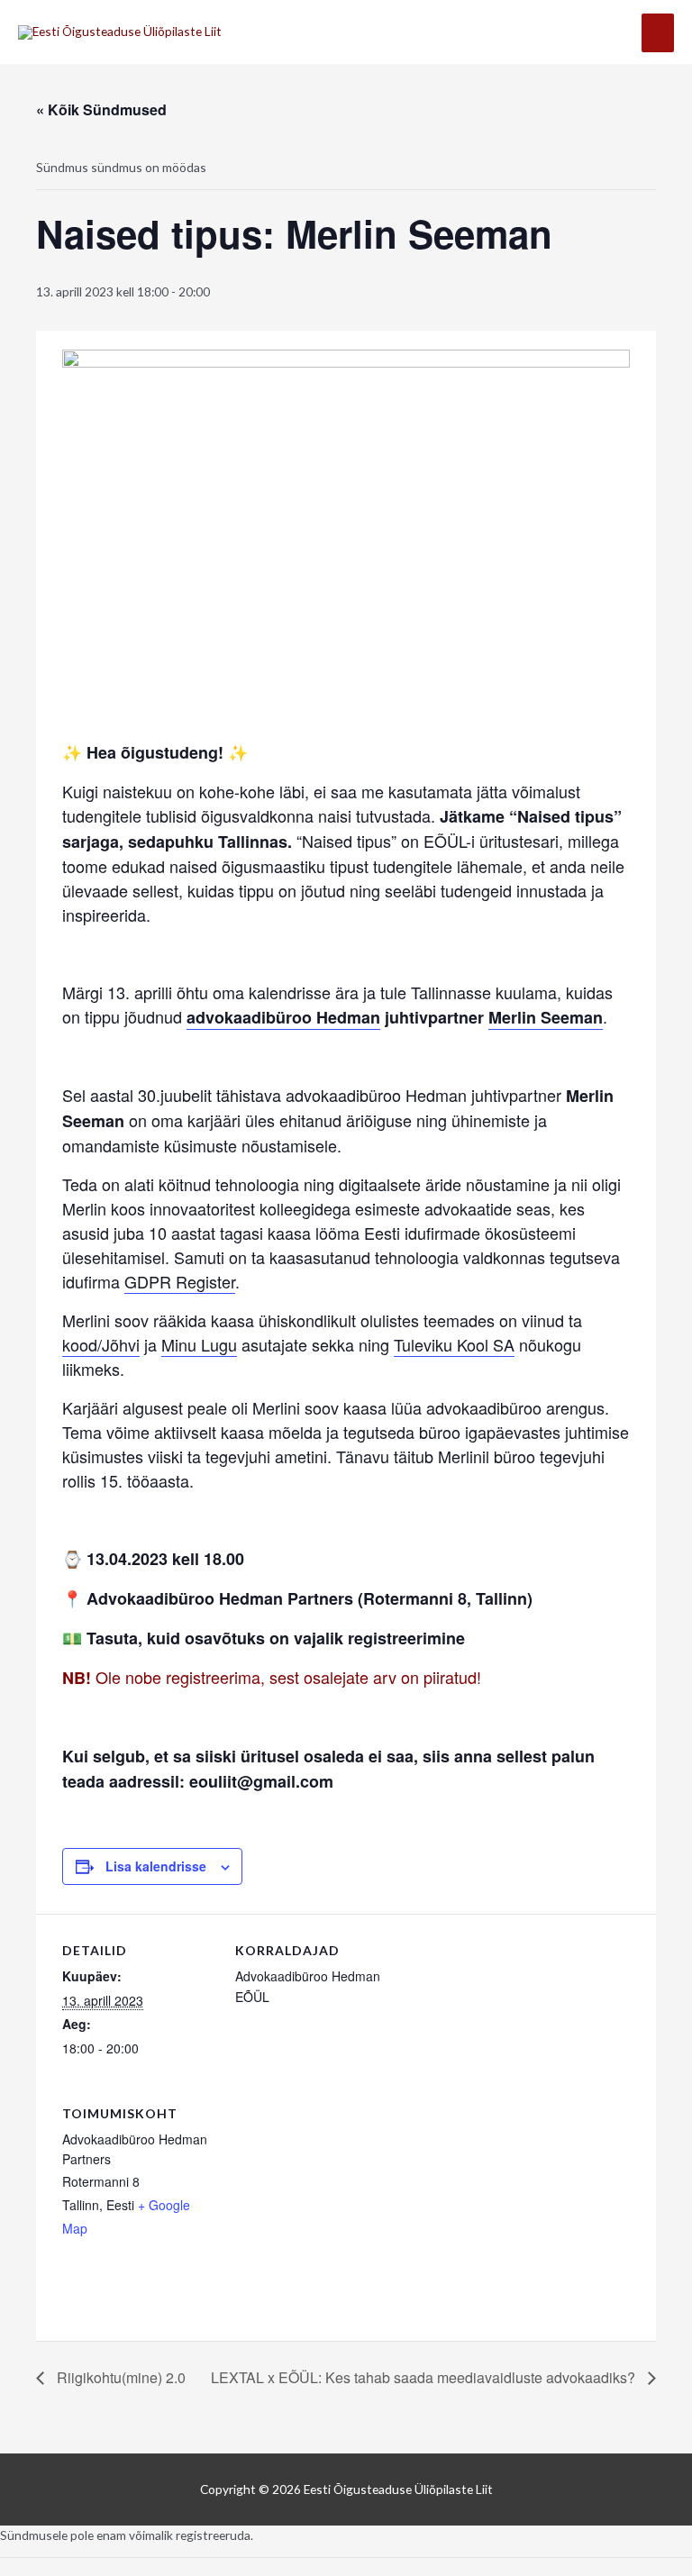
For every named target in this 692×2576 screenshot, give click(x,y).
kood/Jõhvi (101, 1344)
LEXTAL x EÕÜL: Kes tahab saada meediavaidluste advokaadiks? (425, 2377)
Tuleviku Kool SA (454, 1344)
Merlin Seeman (546, 1017)
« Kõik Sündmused (101, 109)
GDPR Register (180, 1281)
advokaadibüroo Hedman (283, 1017)
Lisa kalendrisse (156, 1866)
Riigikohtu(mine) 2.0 (119, 2377)
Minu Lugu (199, 1344)
